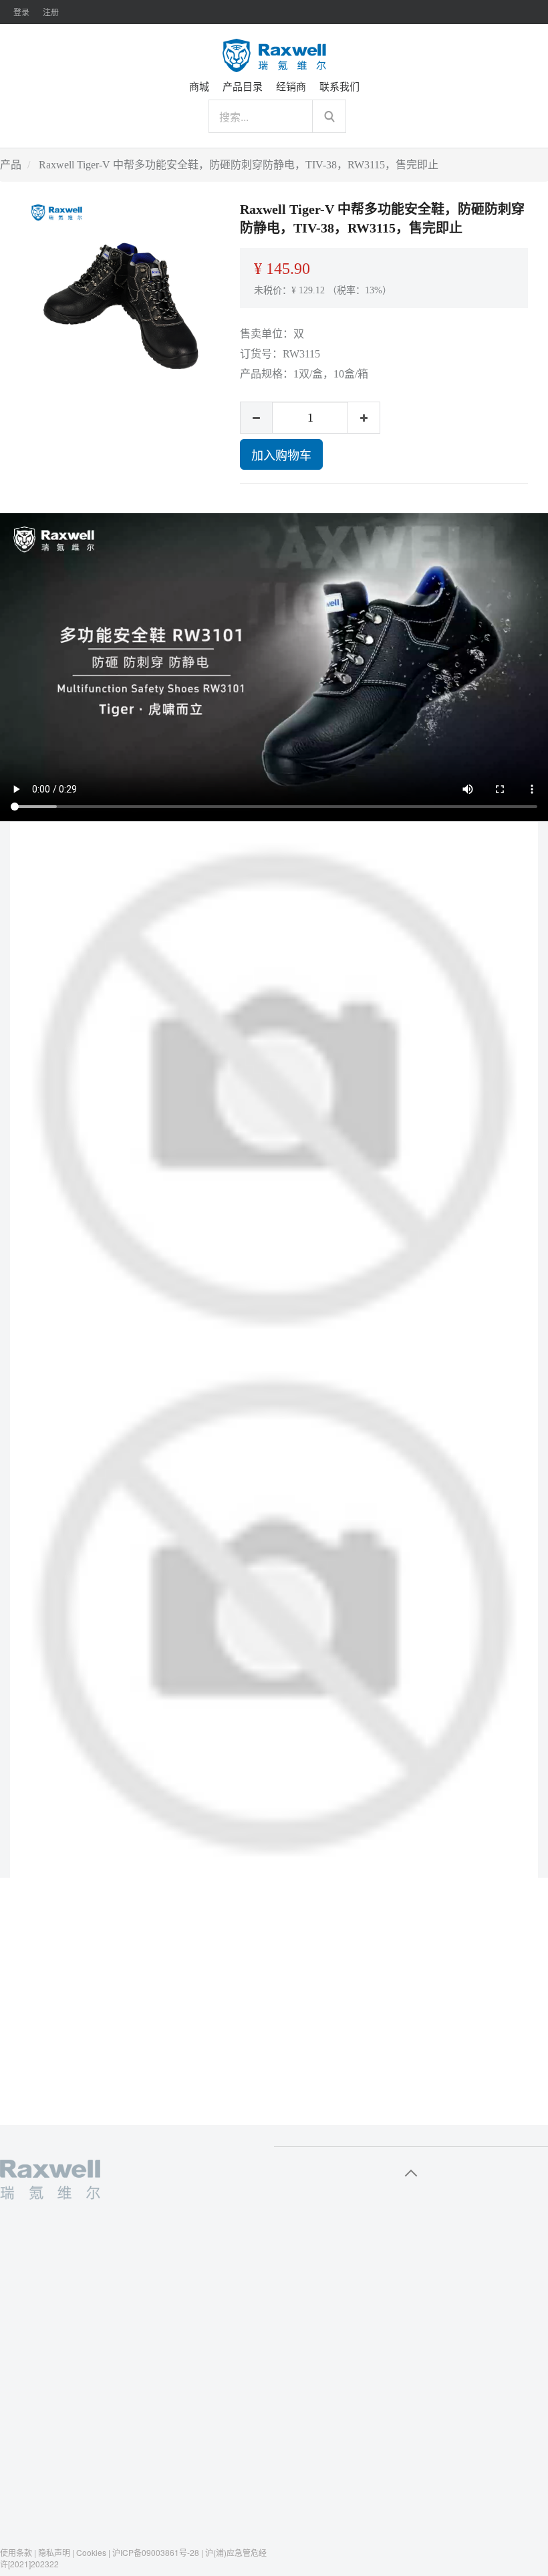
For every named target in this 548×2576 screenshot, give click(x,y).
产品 (11, 165)
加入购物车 (281, 454)
